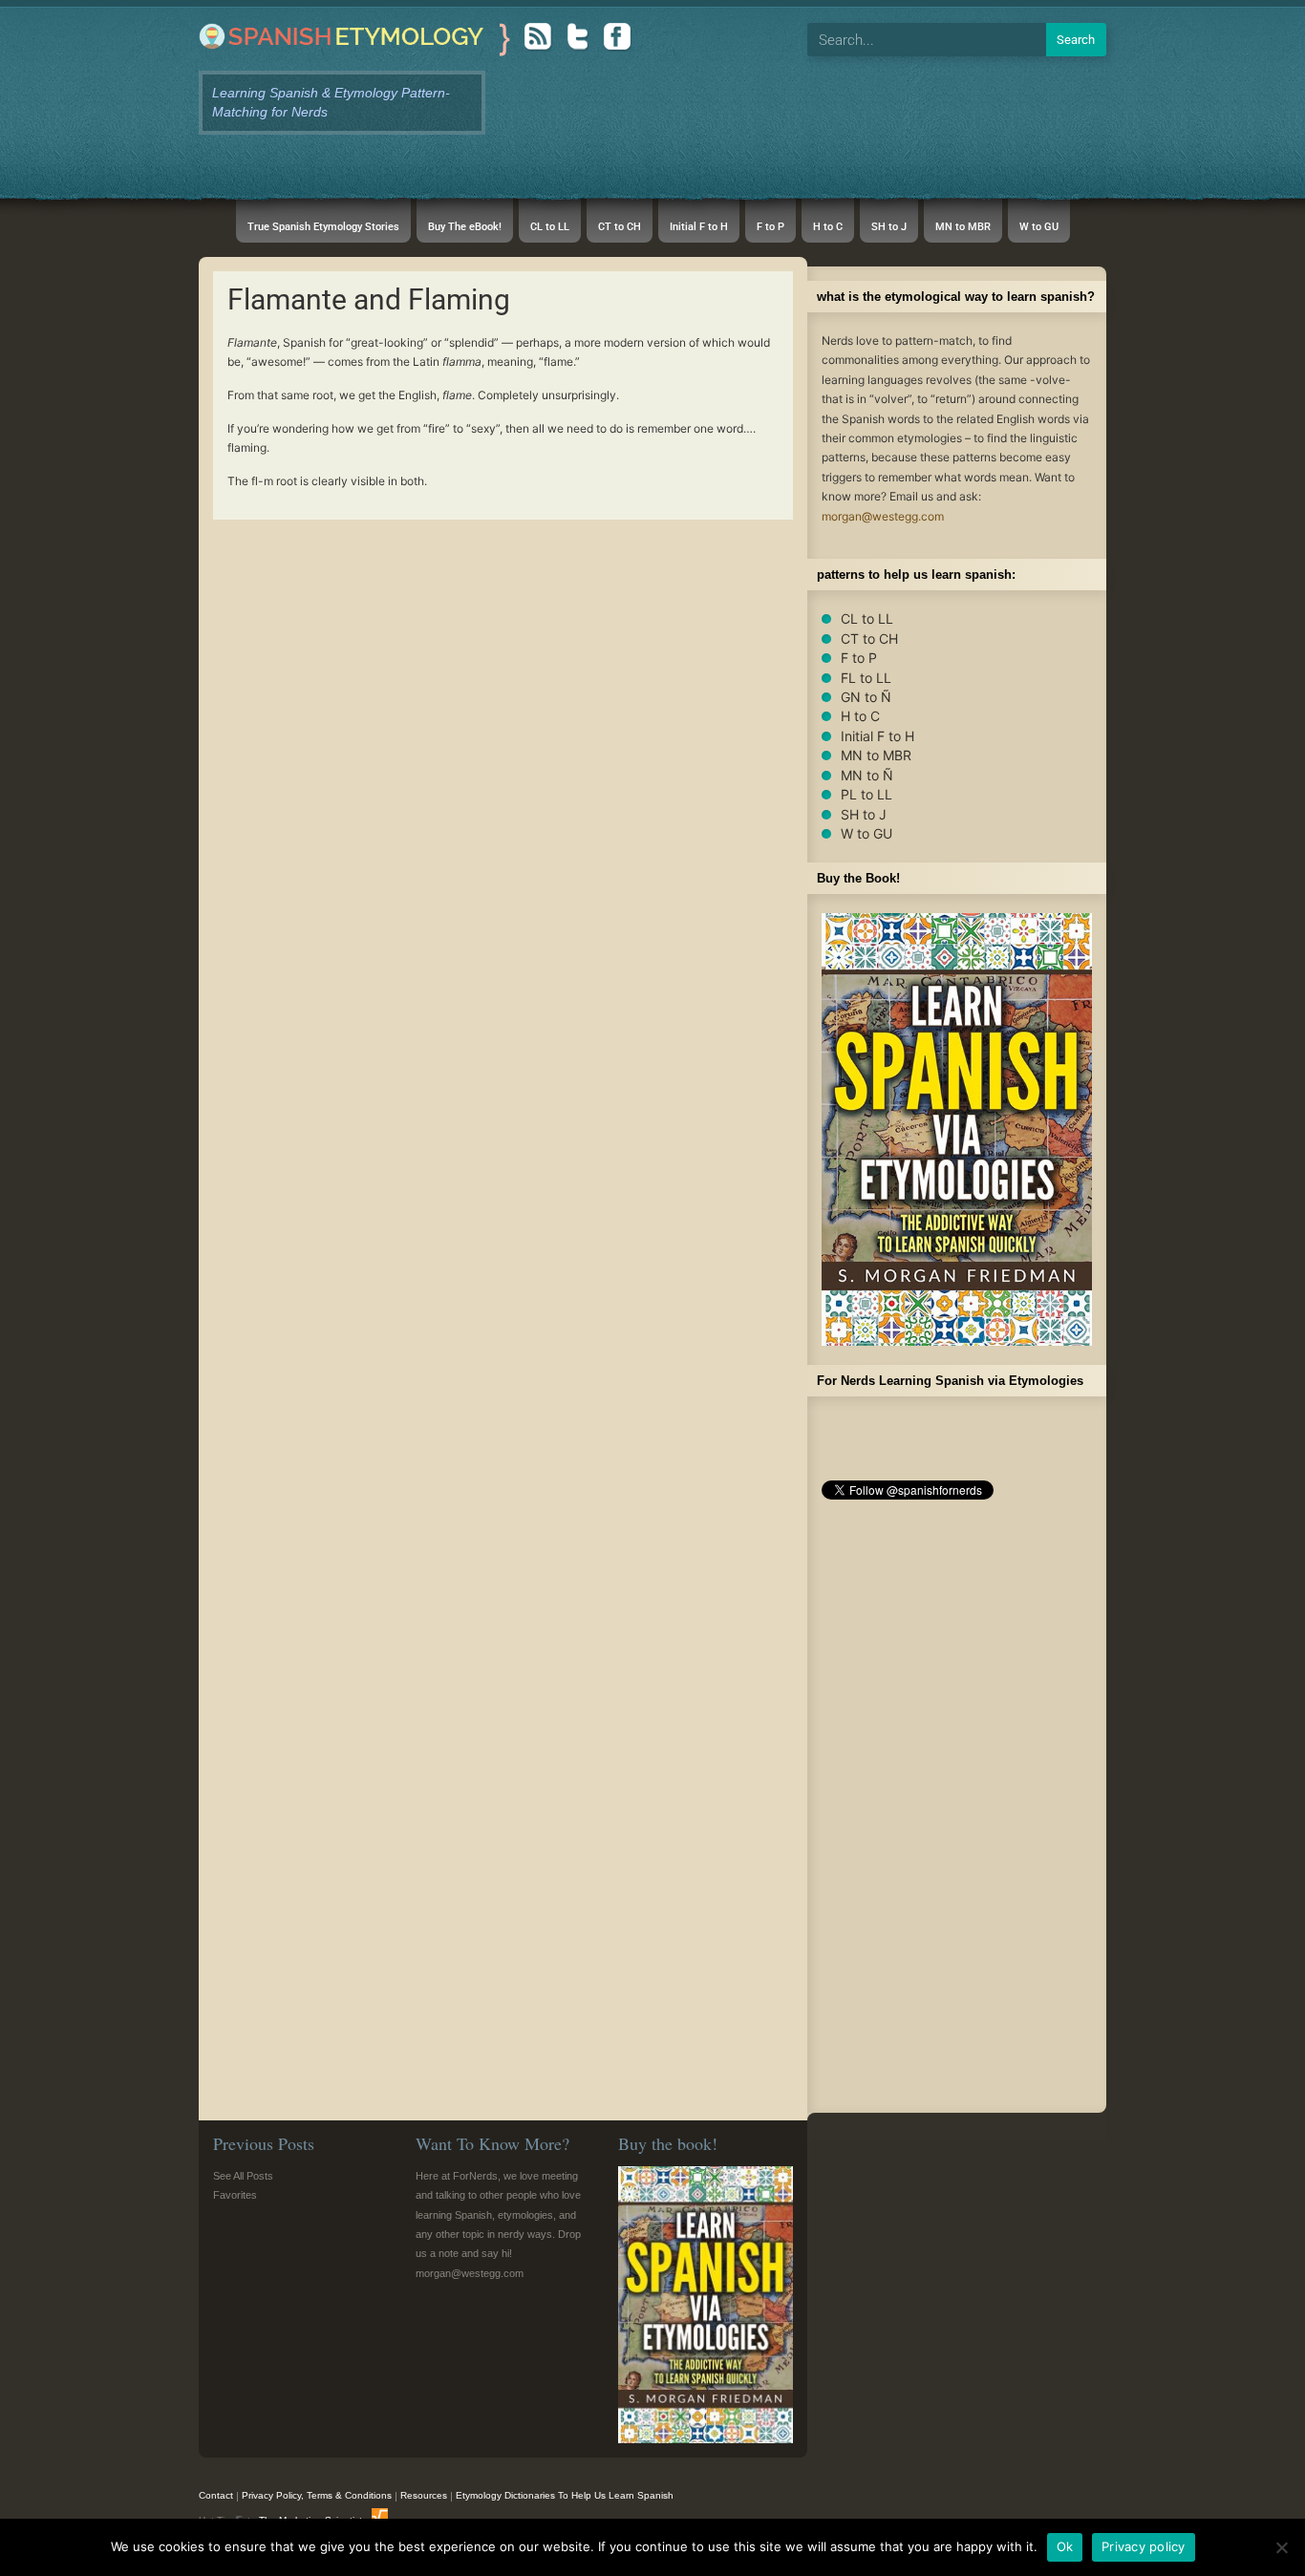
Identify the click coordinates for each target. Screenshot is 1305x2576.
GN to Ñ (866, 697)
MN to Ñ (867, 775)
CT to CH (869, 639)
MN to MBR (876, 755)
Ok (1065, 2546)
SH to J (864, 814)
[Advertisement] (957, 1812)
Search (1076, 40)
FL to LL (866, 678)
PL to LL (866, 794)
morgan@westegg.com (883, 516)
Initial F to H (877, 736)
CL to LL (867, 618)
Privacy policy (1144, 2546)
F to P (859, 658)
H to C (860, 716)
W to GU (866, 833)
